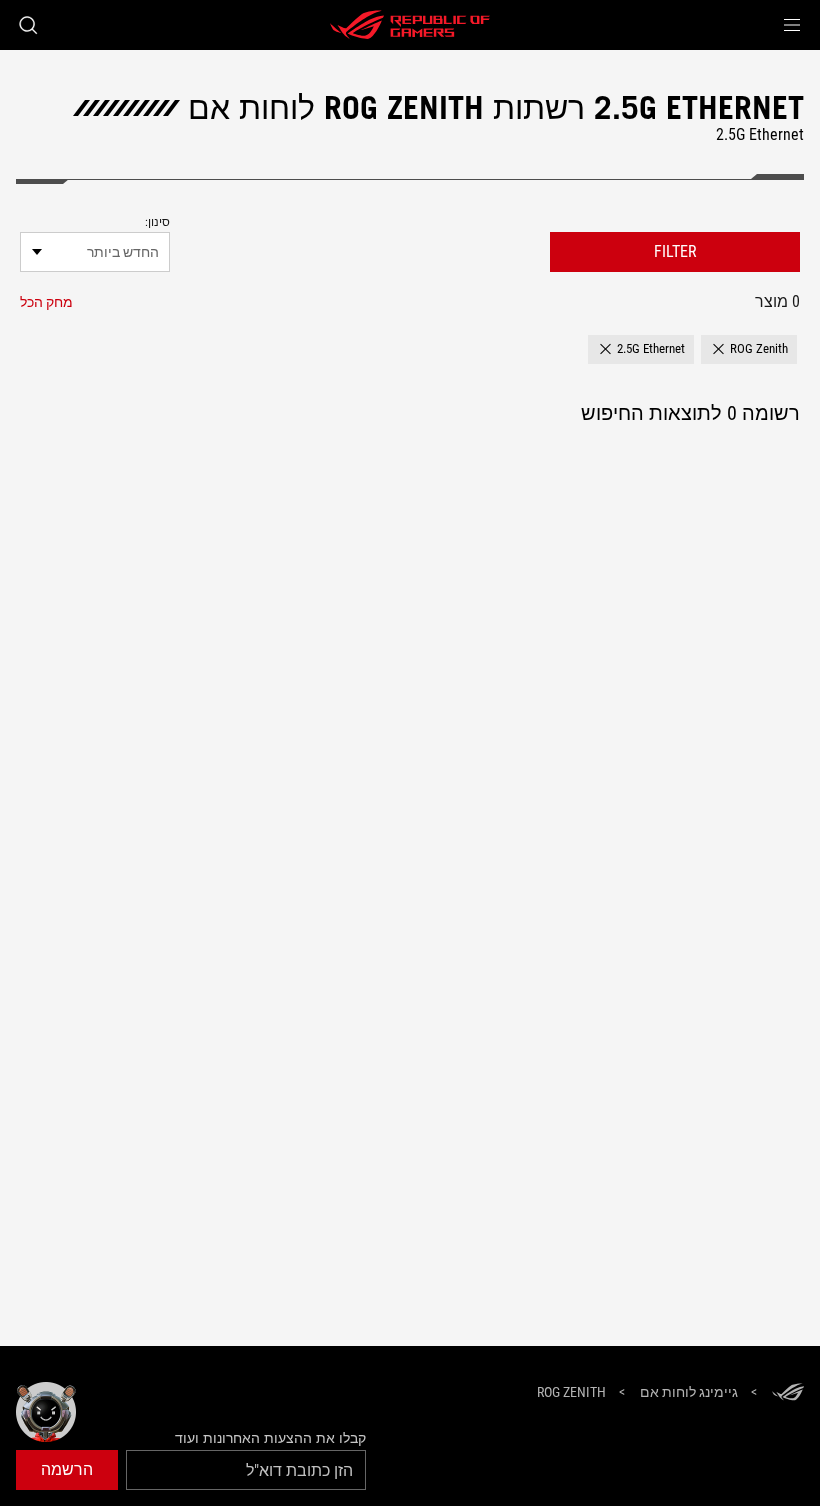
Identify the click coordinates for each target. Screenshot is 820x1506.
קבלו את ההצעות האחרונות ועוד (270, 1438)
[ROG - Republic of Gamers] (410, 25)
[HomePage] (788, 1393)
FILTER (675, 251)
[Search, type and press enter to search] (28, 25)
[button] (792, 25)
